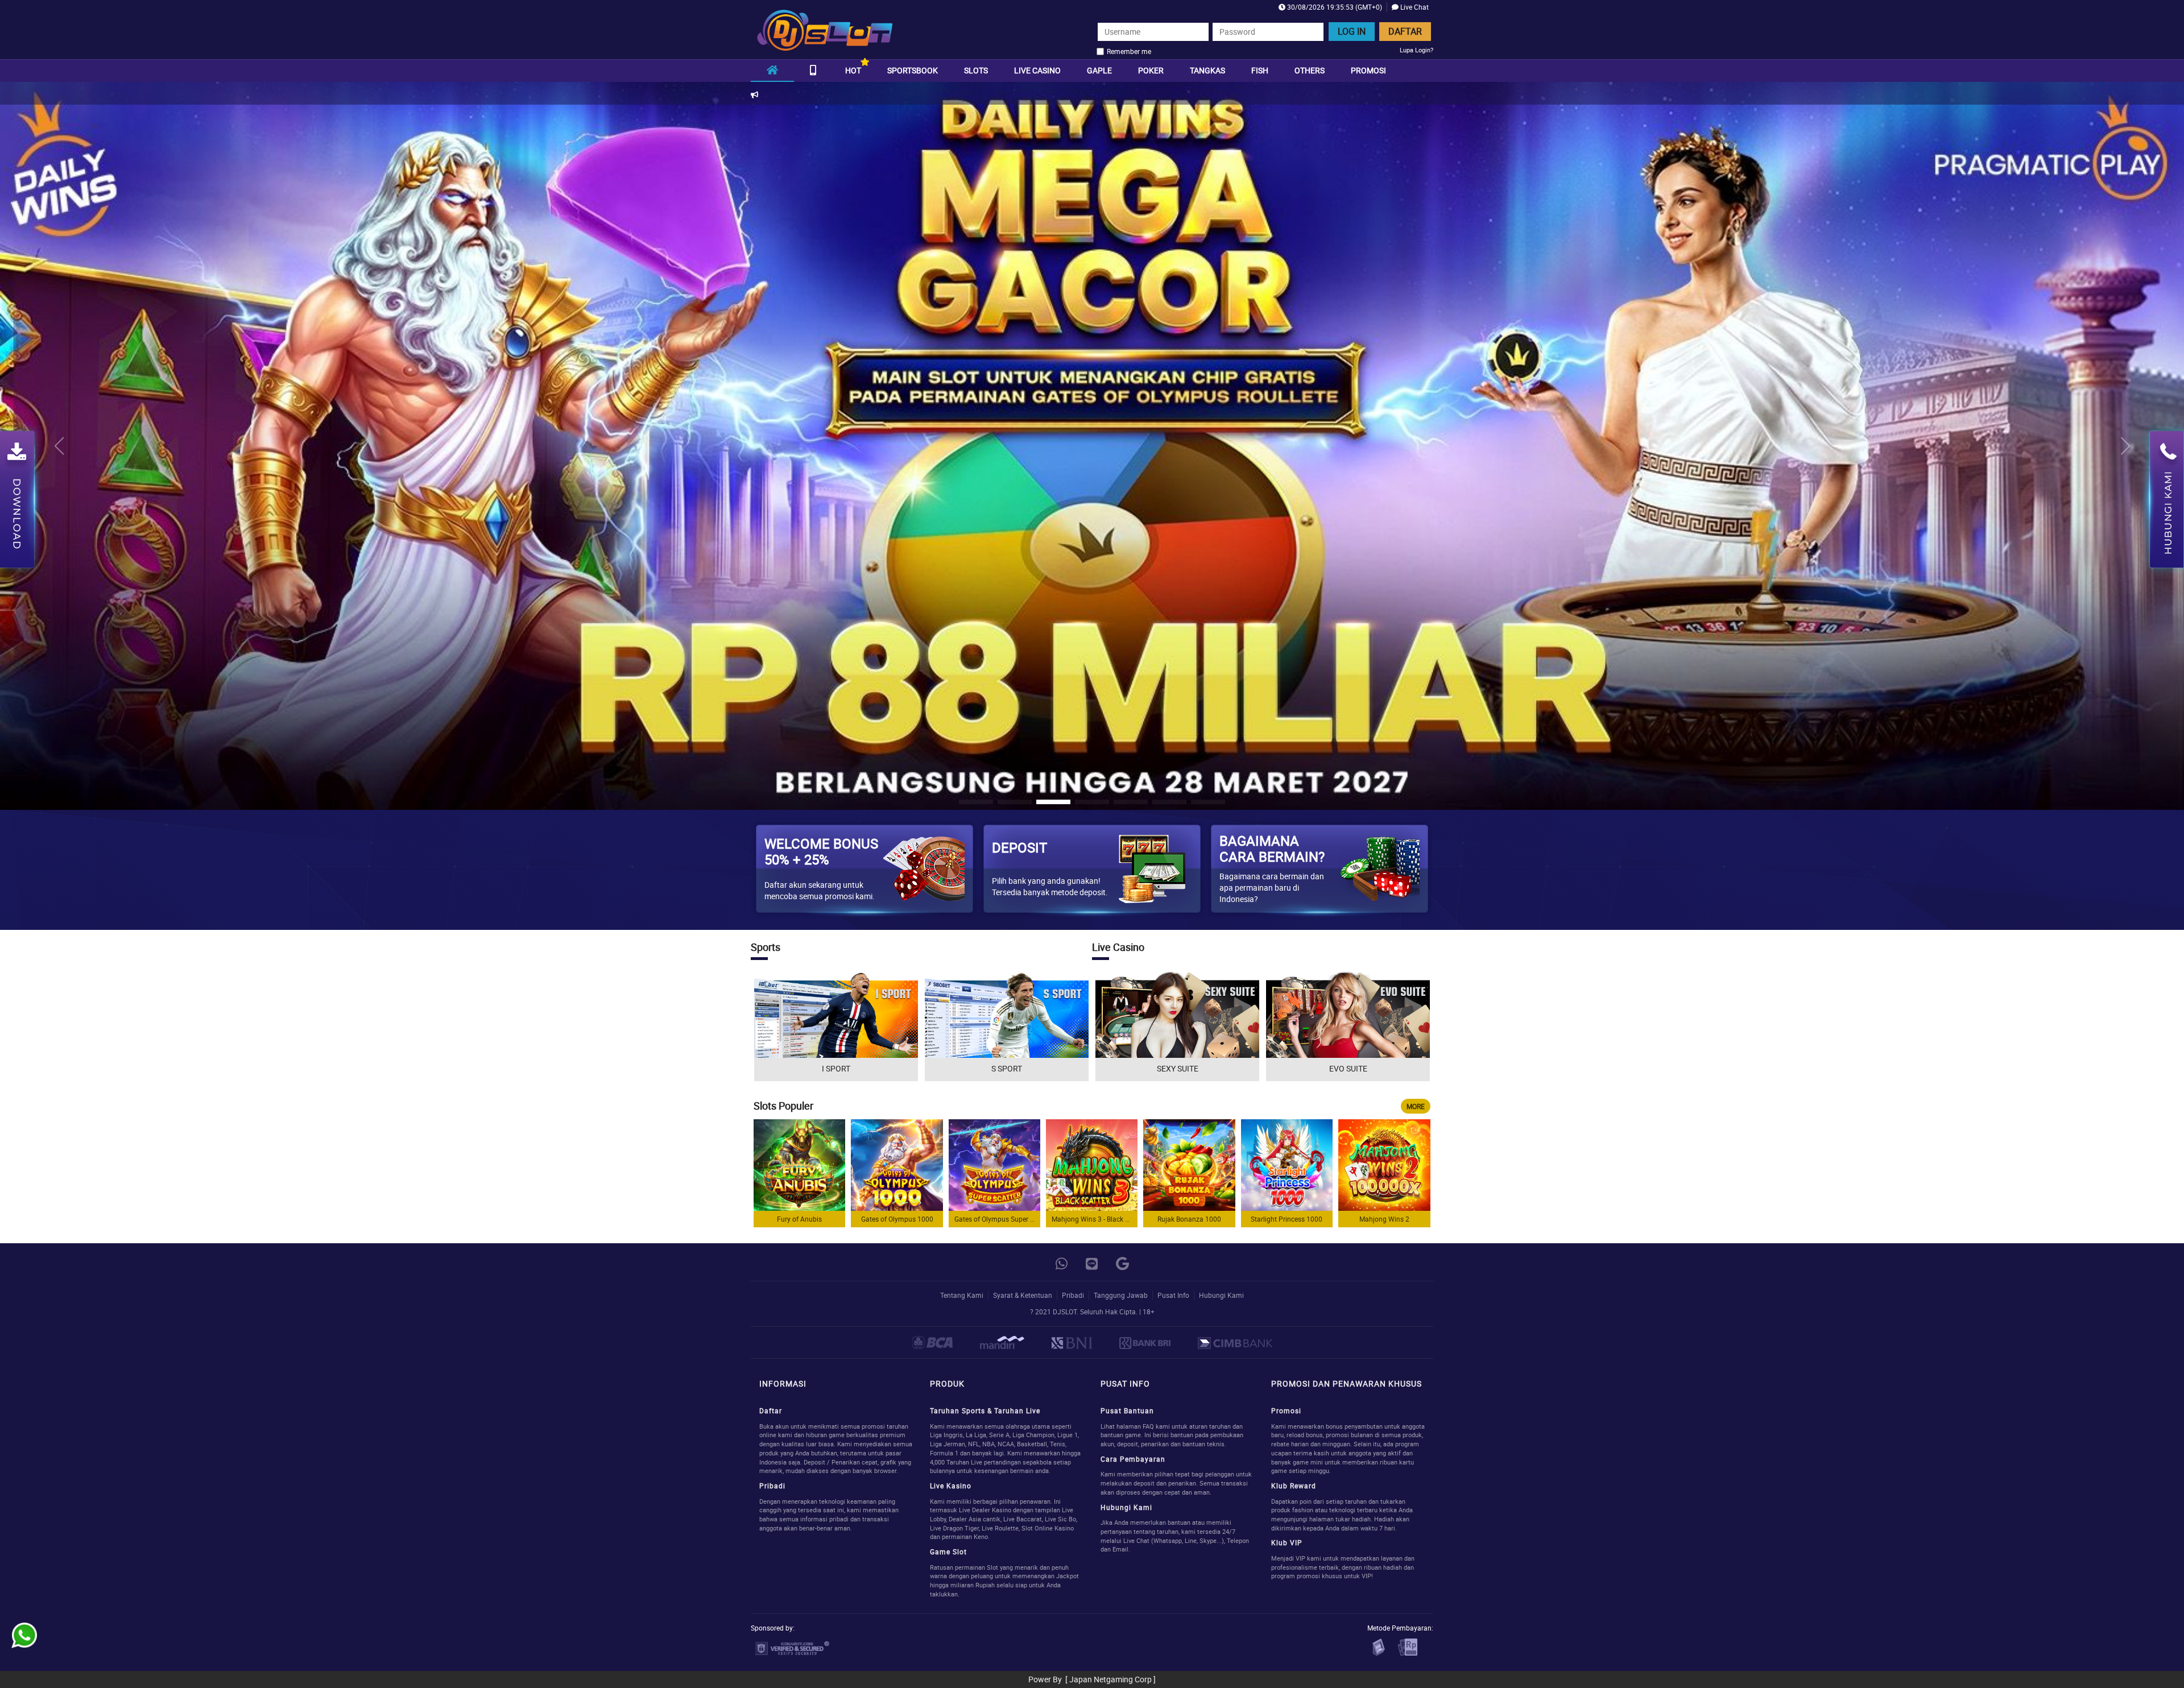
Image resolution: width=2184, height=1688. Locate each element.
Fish (1260, 70)
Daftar (1405, 31)
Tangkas (1207, 70)
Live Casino (1037, 70)
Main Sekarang (836, 1026)
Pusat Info (1173, 1295)
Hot (853, 70)
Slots (976, 70)
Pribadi (1073, 1295)
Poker (1151, 70)
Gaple (1099, 70)
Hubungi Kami (1221, 1295)
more (1416, 1106)
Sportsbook (913, 70)
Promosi (1368, 70)
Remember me (1129, 51)
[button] (2125, 446)
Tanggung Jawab (1121, 1295)
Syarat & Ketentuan (1023, 1295)
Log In (1352, 31)
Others (1310, 70)
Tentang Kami (962, 1295)
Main (800, 1165)
